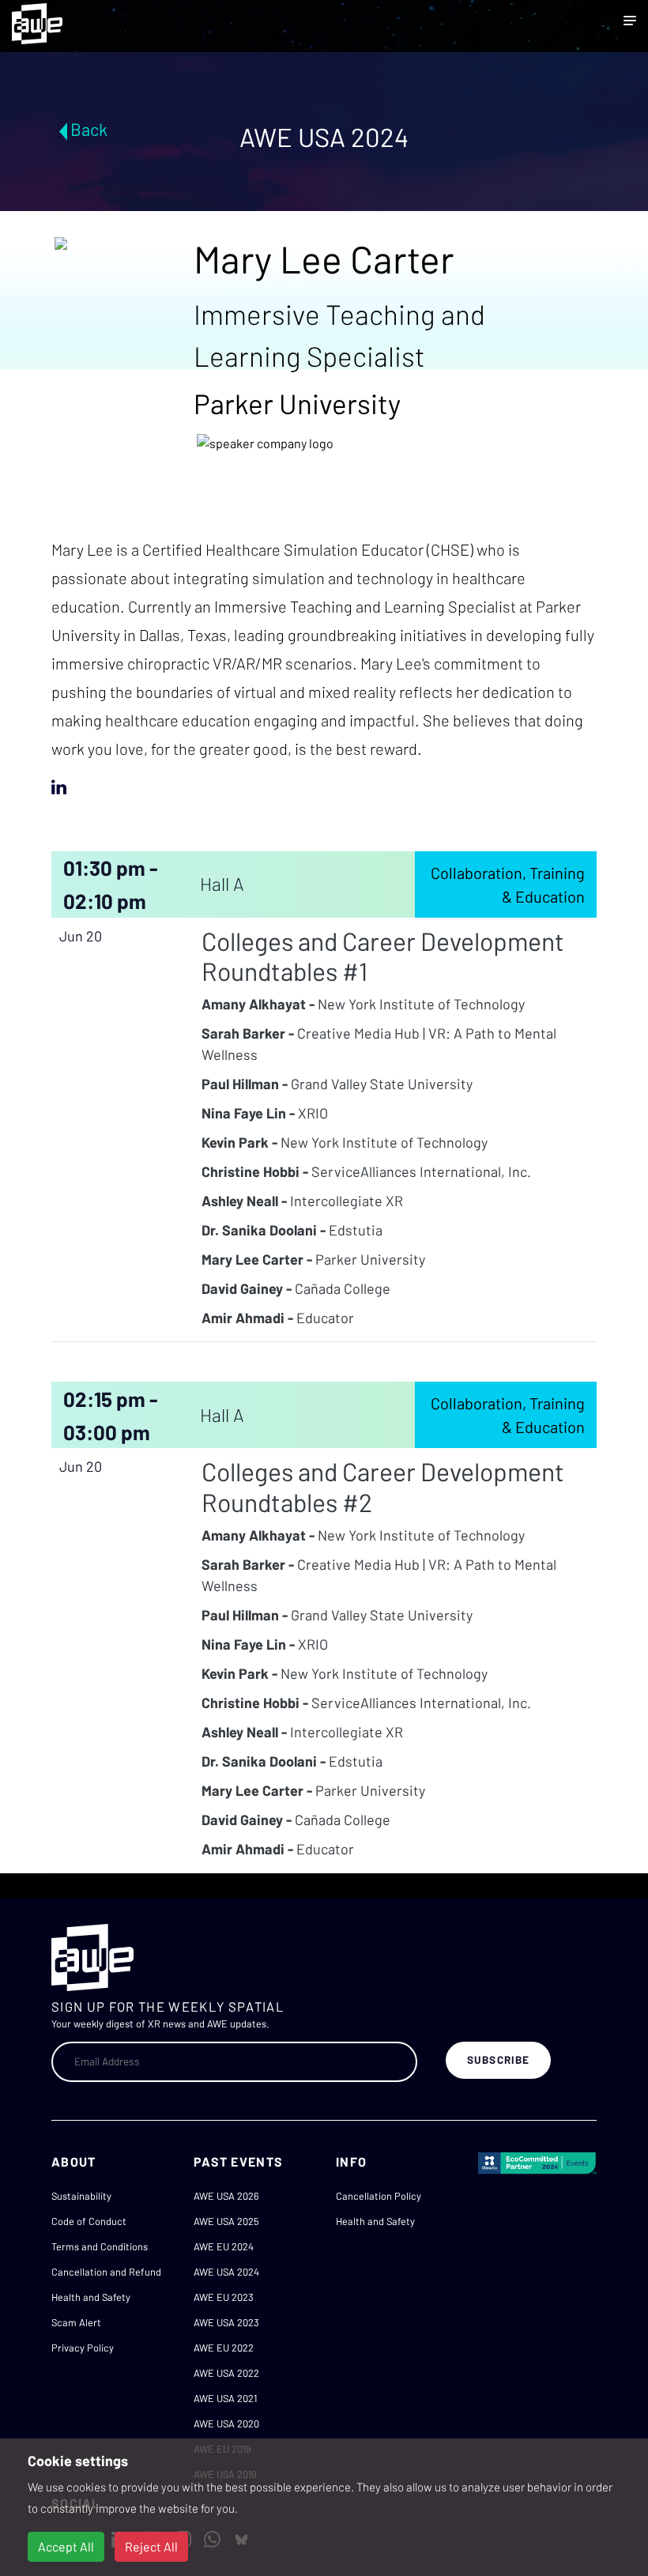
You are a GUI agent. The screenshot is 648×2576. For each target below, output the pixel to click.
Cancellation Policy (379, 2196)
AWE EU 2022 (224, 2348)
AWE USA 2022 (226, 2373)
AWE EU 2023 (224, 2297)
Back (89, 129)
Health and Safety (91, 2297)
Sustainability (81, 2196)
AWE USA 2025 (226, 2221)
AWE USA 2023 (226, 2322)
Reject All (151, 2546)
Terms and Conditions (100, 2246)
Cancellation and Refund (106, 2272)
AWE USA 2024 (226, 2272)
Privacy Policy (83, 2348)
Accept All (66, 2546)
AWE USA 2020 (226, 2423)
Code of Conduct (89, 2221)
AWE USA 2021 (225, 2398)
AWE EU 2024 (224, 2246)
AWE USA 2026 (226, 2196)
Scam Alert (76, 2322)
